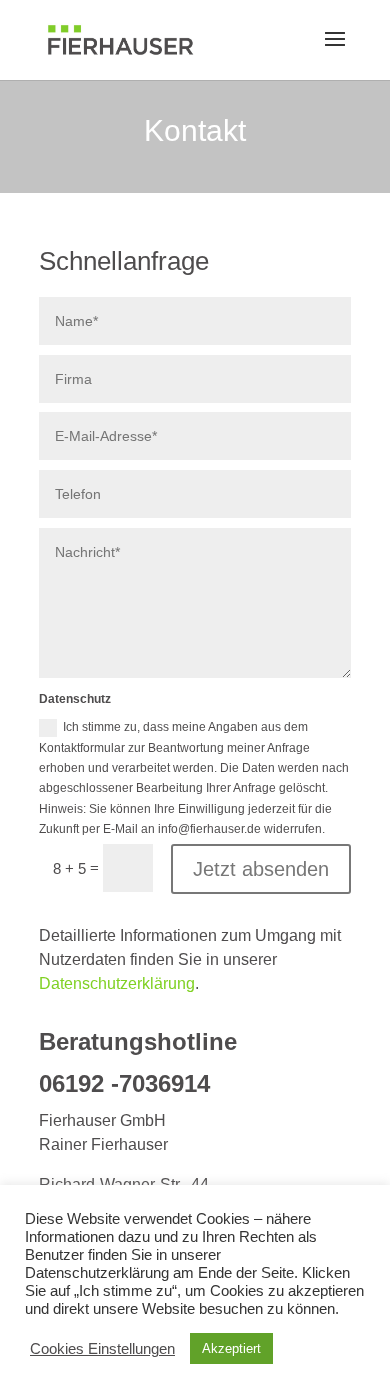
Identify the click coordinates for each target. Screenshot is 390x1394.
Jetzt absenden (261, 869)
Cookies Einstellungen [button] (102, 1349)
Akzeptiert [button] (231, 1348)
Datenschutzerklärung (117, 983)
